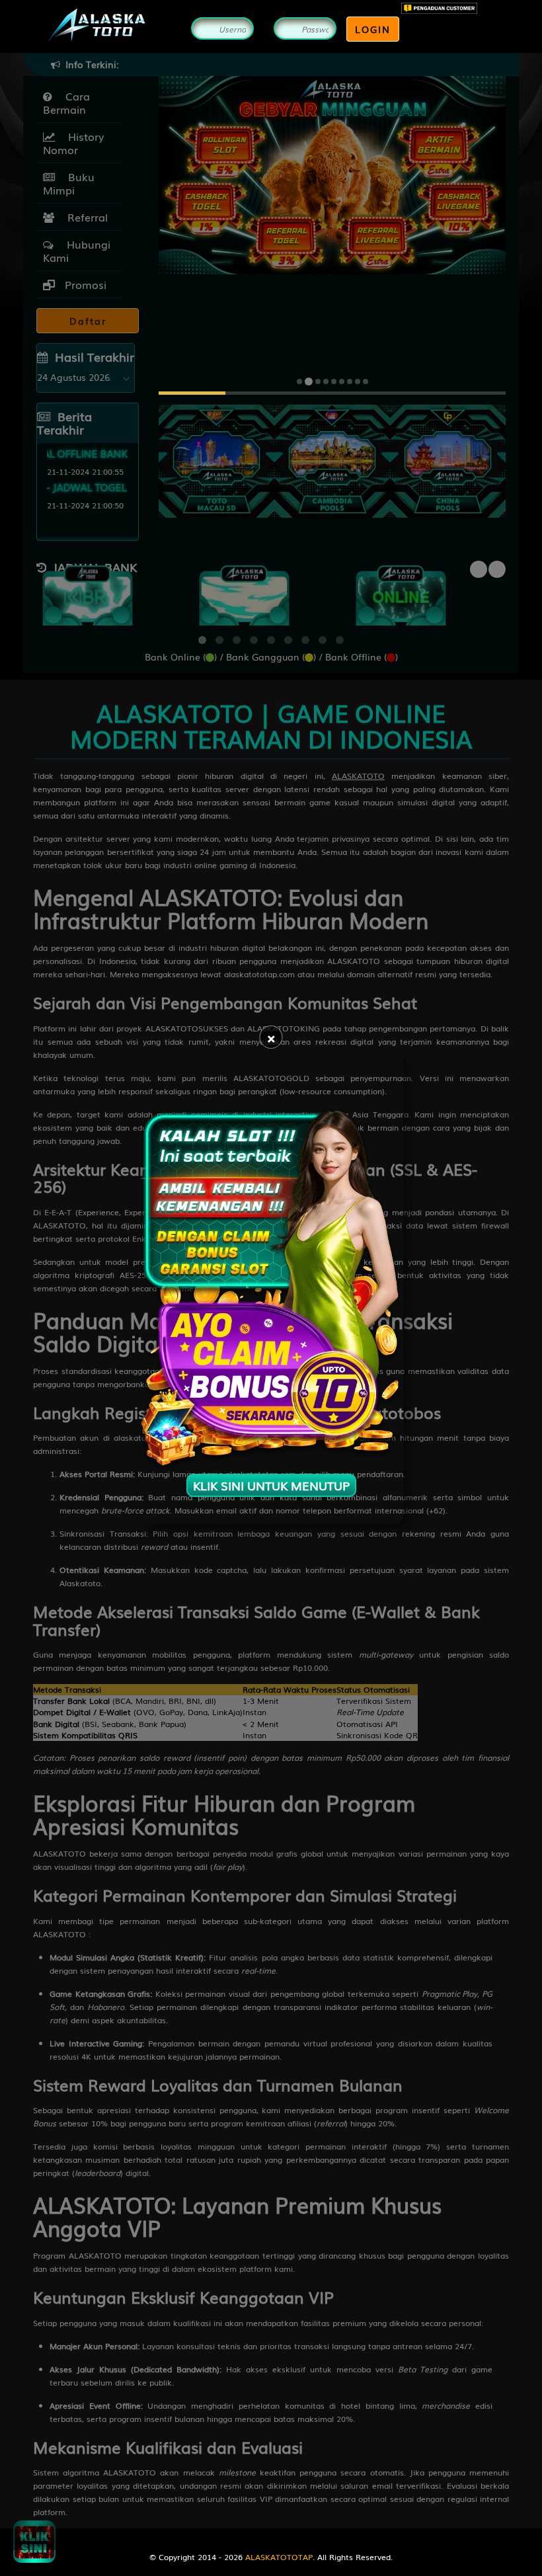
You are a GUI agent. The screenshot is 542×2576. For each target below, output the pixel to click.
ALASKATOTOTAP (279, 2557)
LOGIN (373, 29)
